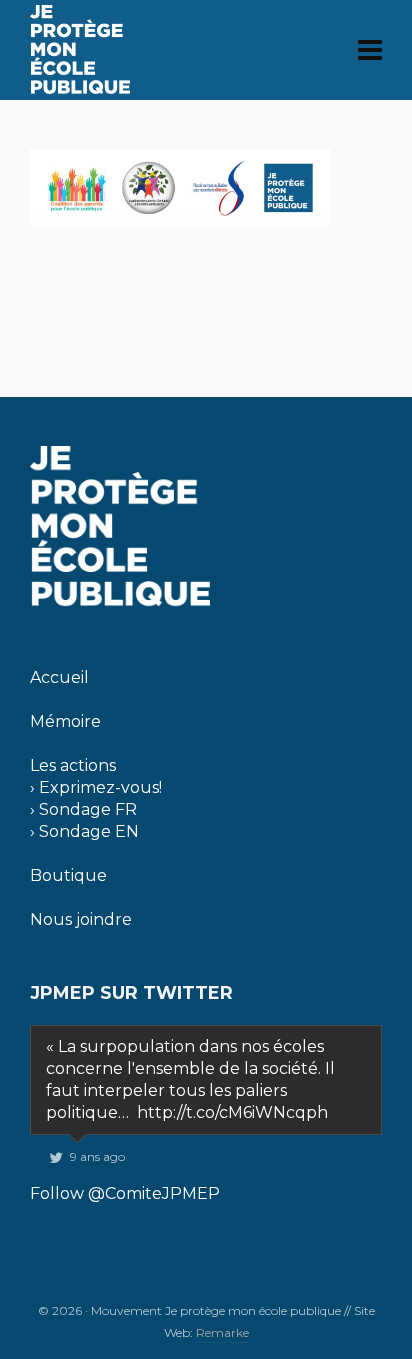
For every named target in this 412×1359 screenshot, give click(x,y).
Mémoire (65, 721)
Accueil (59, 677)
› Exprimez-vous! (96, 787)
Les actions (73, 765)
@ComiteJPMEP (154, 1193)
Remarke (222, 1332)
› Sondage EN (84, 831)
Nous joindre (81, 919)
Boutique (68, 875)
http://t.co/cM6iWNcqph (232, 1112)
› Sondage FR (83, 809)
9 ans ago (97, 1156)
